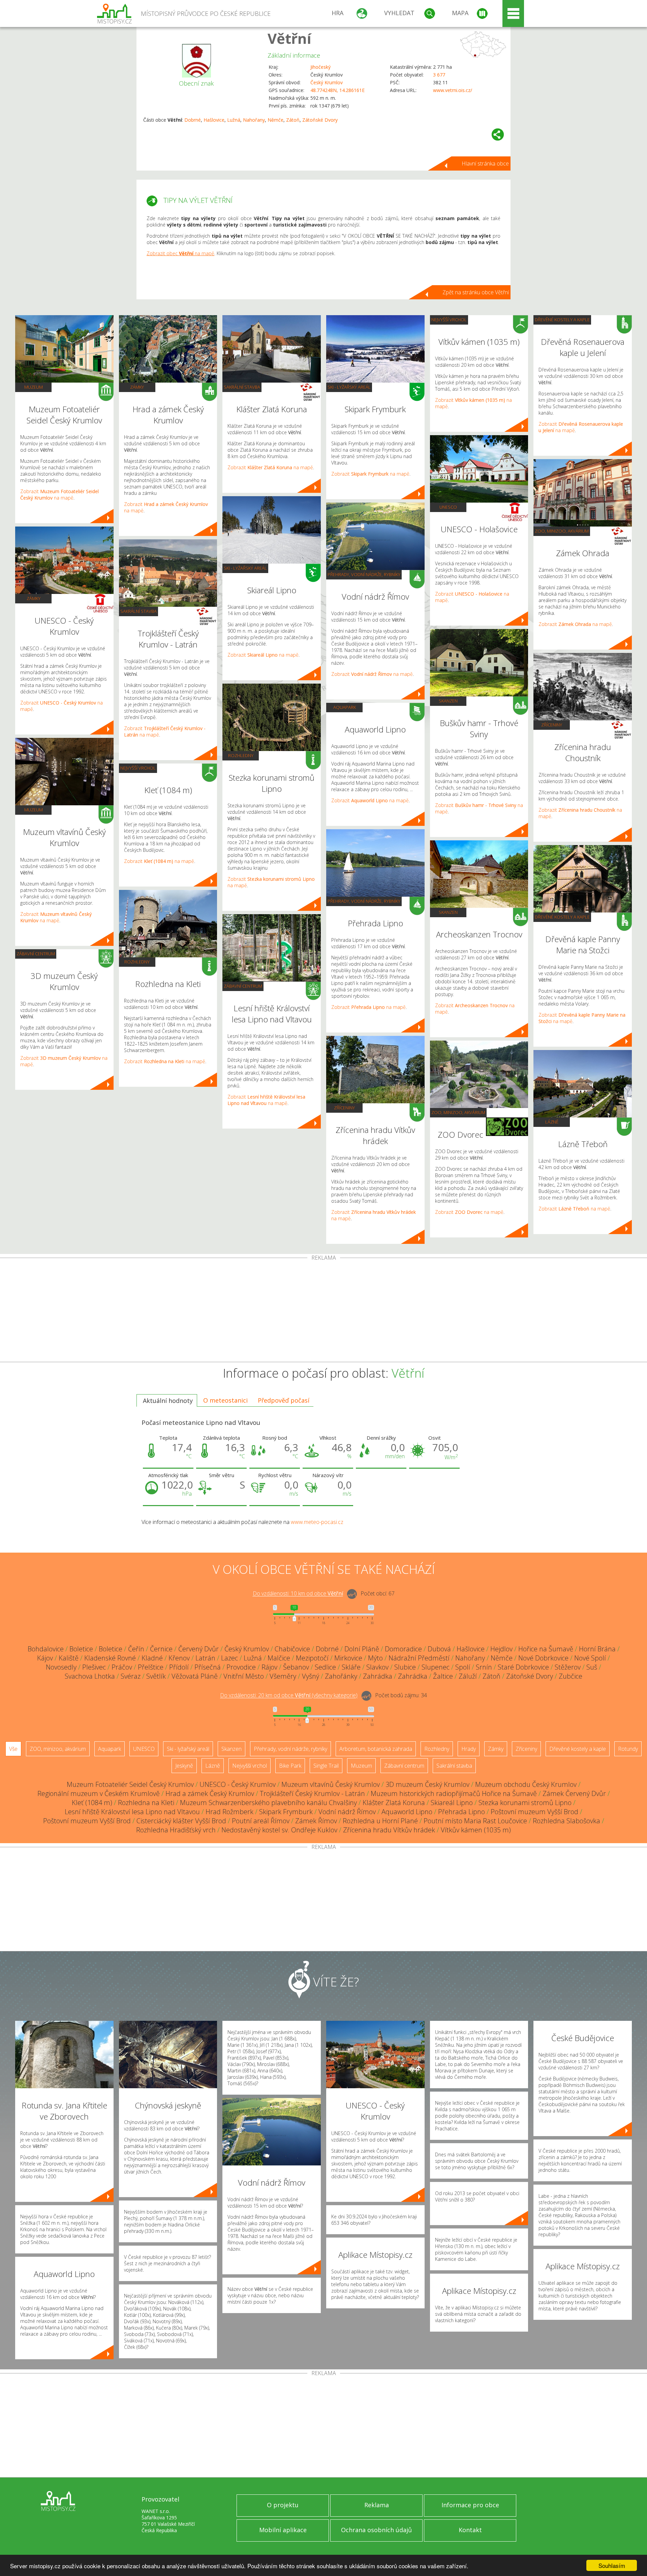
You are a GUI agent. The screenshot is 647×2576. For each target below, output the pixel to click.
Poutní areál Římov (261, 1821)
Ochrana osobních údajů (376, 2530)
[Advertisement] (323, 1311)
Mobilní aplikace (283, 2530)
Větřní (289, 38)
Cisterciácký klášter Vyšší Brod (181, 1821)
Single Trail (326, 1766)
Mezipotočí (312, 1658)
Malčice (279, 1658)
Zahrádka (378, 1676)
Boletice (81, 1649)
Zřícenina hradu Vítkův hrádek (389, 1830)
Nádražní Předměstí (419, 1658)
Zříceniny (344, 1108)
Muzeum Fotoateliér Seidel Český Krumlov (130, 1784)
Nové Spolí (590, 1658)
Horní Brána (597, 1649)
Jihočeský (320, 67)
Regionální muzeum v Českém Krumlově (99, 1793)
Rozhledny (137, 962)
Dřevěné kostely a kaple (562, 320)
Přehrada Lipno (461, 1812)
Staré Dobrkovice (523, 1667)
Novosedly (61, 1667)
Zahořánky (341, 1676)
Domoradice (403, 1649)
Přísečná (208, 1667)
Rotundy (628, 1749)
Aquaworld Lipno (407, 1812)
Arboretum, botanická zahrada (376, 1749)
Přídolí (179, 1667)
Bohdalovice (46, 1649)
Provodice (241, 1667)
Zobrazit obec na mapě (180, 253)
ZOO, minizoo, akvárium (458, 1112)
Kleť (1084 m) (92, 1803)
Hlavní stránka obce (485, 163)
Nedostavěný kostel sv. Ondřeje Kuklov (279, 1830)
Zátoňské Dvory (320, 120)
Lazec (229, 1658)
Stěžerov (568, 1667)
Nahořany (254, 120)
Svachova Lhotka (90, 1676)
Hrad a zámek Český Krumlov (210, 1793)
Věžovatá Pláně (195, 1676)
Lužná (234, 120)
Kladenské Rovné (110, 1658)
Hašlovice (214, 120)
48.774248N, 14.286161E (337, 90)
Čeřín (136, 1649)
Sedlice (325, 1667)
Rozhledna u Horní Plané (380, 1821)
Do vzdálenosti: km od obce (298, 1594)
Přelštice (151, 1667)
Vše (13, 1749)
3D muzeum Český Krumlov (427, 1784)
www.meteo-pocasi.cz (317, 1522)
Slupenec (436, 1667)
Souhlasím (612, 2565)
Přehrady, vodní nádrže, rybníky (364, 574)
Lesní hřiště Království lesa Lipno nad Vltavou (132, 1812)
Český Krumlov (327, 82)
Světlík (156, 1676)
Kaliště (69, 1658)
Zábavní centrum (36, 954)
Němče (275, 120)
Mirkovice (348, 1658)
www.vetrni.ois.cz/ (453, 90)
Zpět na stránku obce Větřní (476, 292)
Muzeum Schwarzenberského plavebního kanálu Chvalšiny (268, 1803)
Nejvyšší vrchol (138, 768)
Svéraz (131, 1676)
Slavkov (377, 1667)
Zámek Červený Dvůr (574, 1793)
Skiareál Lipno (452, 1803)
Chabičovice (292, 1649)
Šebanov (296, 1667)
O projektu (283, 2505)
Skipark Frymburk (286, 1812)
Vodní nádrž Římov (347, 1812)
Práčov (122, 1667)
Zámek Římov (316, 1821)
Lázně (552, 1122)
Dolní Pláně (362, 1649)
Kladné (152, 1658)
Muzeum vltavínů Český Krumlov (331, 1784)
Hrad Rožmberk (229, 1812)
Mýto (375, 1658)
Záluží (468, 1676)
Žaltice (443, 1676)
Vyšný (311, 1676)
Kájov (45, 1658)
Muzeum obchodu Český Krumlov (526, 1784)
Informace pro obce (470, 2505)
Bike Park (290, 1766)
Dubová (439, 1649)
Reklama (377, 2505)
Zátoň (293, 120)
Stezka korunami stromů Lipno (525, 1803)
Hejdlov (501, 1649)
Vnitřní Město (244, 1676)
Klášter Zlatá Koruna (394, 1803)
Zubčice (571, 1676)
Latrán (205, 1658)
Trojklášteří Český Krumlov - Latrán (312, 1793)
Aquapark (345, 707)
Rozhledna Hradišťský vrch (176, 1830)
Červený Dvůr (198, 1649)
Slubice (405, 1667)
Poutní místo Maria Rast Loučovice (475, 1821)
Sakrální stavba (138, 611)
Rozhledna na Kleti (146, 1803)
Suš (592, 1667)
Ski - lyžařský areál (245, 568)
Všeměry (283, 1676)
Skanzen (448, 701)
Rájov (269, 1667)
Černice (161, 1649)
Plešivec (94, 1667)
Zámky (34, 598)
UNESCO (448, 507)
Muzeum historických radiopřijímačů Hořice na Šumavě (454, 1793)
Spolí (463, 1667)
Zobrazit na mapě (59, 495)
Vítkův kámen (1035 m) (476, 1830)
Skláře (351, 1667)
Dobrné (193, 120)
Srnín (484, 1667)
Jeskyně (184, 1766)
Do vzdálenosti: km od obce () (289, 1696)
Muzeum (34, 387)
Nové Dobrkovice (543, 1658)
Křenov (179, 1658)
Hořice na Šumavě (546, 1649)
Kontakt (470, 2530)
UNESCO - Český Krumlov (238, 1784)
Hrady (469, 1749)
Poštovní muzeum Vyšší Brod (534, 1812)
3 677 (439, 75)
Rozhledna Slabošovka (566, 1821)
